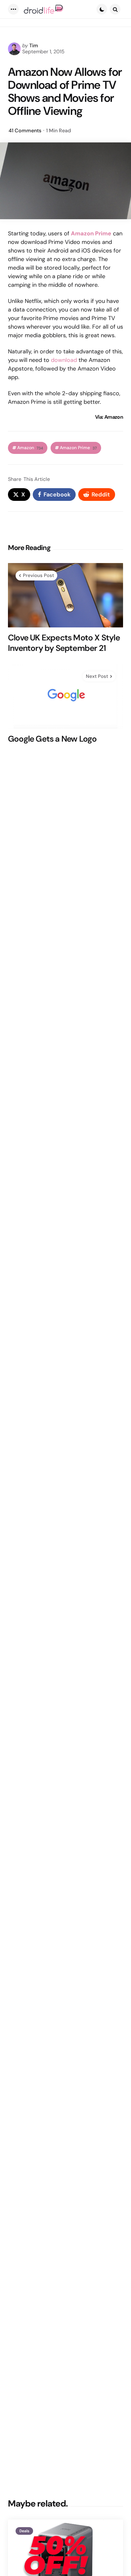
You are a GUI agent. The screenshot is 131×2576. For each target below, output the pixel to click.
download (64, 360)
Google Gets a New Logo (52, 739)
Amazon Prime (91, 233)
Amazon (30, 448)
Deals (24, 2531)
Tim (34, 46)
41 (25, 131)
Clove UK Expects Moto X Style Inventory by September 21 (64, 643)
